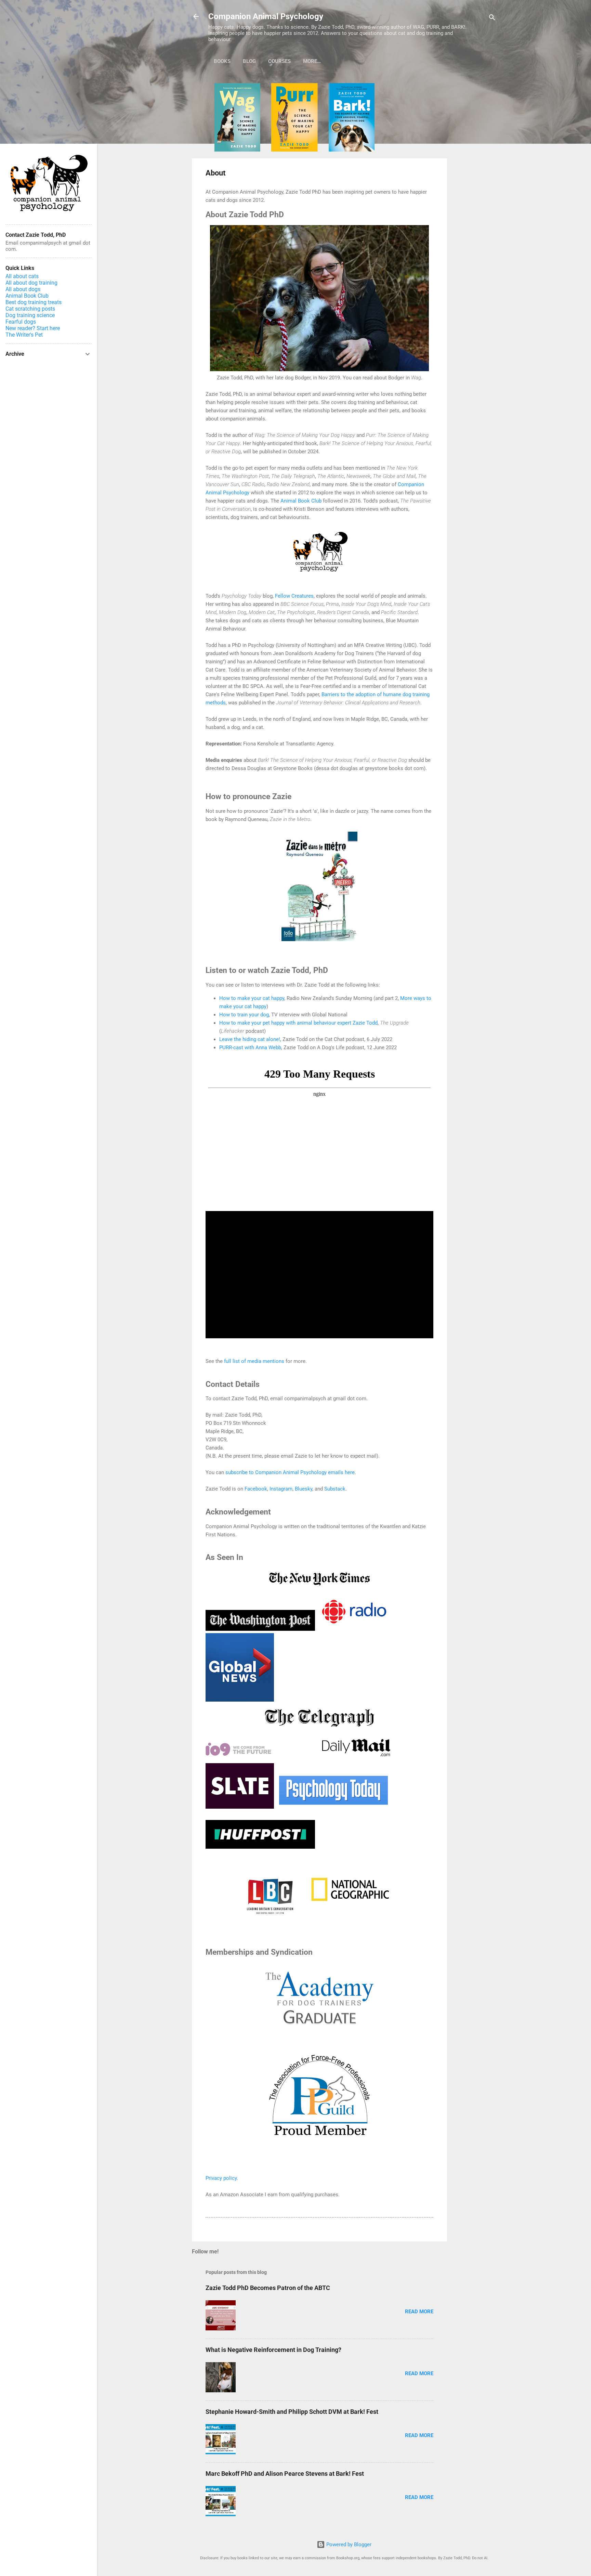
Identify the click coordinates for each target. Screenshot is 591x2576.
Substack (335, 1489)
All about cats (22, 276)
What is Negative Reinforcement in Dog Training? (273, 2350)
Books (222, 61)
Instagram (281, 1489)
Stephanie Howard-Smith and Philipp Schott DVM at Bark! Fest (292, 2412)
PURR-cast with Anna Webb (250, 1048)
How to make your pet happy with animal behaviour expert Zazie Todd (298, 1023)
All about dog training (31, 283)
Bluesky (304, 1489)
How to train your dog (244, 1015)
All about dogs (23, 289)
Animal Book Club (301, 501)
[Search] (492, 19)
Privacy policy (221, 2178)
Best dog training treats (34, 302)
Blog (249, 61)
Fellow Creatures (294, 596)
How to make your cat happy (252, 998)
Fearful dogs (21, 322)
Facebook (256, 1489)
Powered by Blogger (348, 2545)
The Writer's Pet (24, 335)
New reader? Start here (33, 328)
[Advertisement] (474, 186)
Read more (419, 2312)
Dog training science (30, 315)
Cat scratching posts (30, 309)
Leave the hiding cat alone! (250, 1039)
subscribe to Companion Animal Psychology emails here (290, 1472)
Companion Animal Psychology (266, 16)
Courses (279, 61)
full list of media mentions (254, 1361)
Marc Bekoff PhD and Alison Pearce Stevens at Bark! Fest (285, 2474)
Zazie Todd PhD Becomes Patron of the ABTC (268, 2288)
